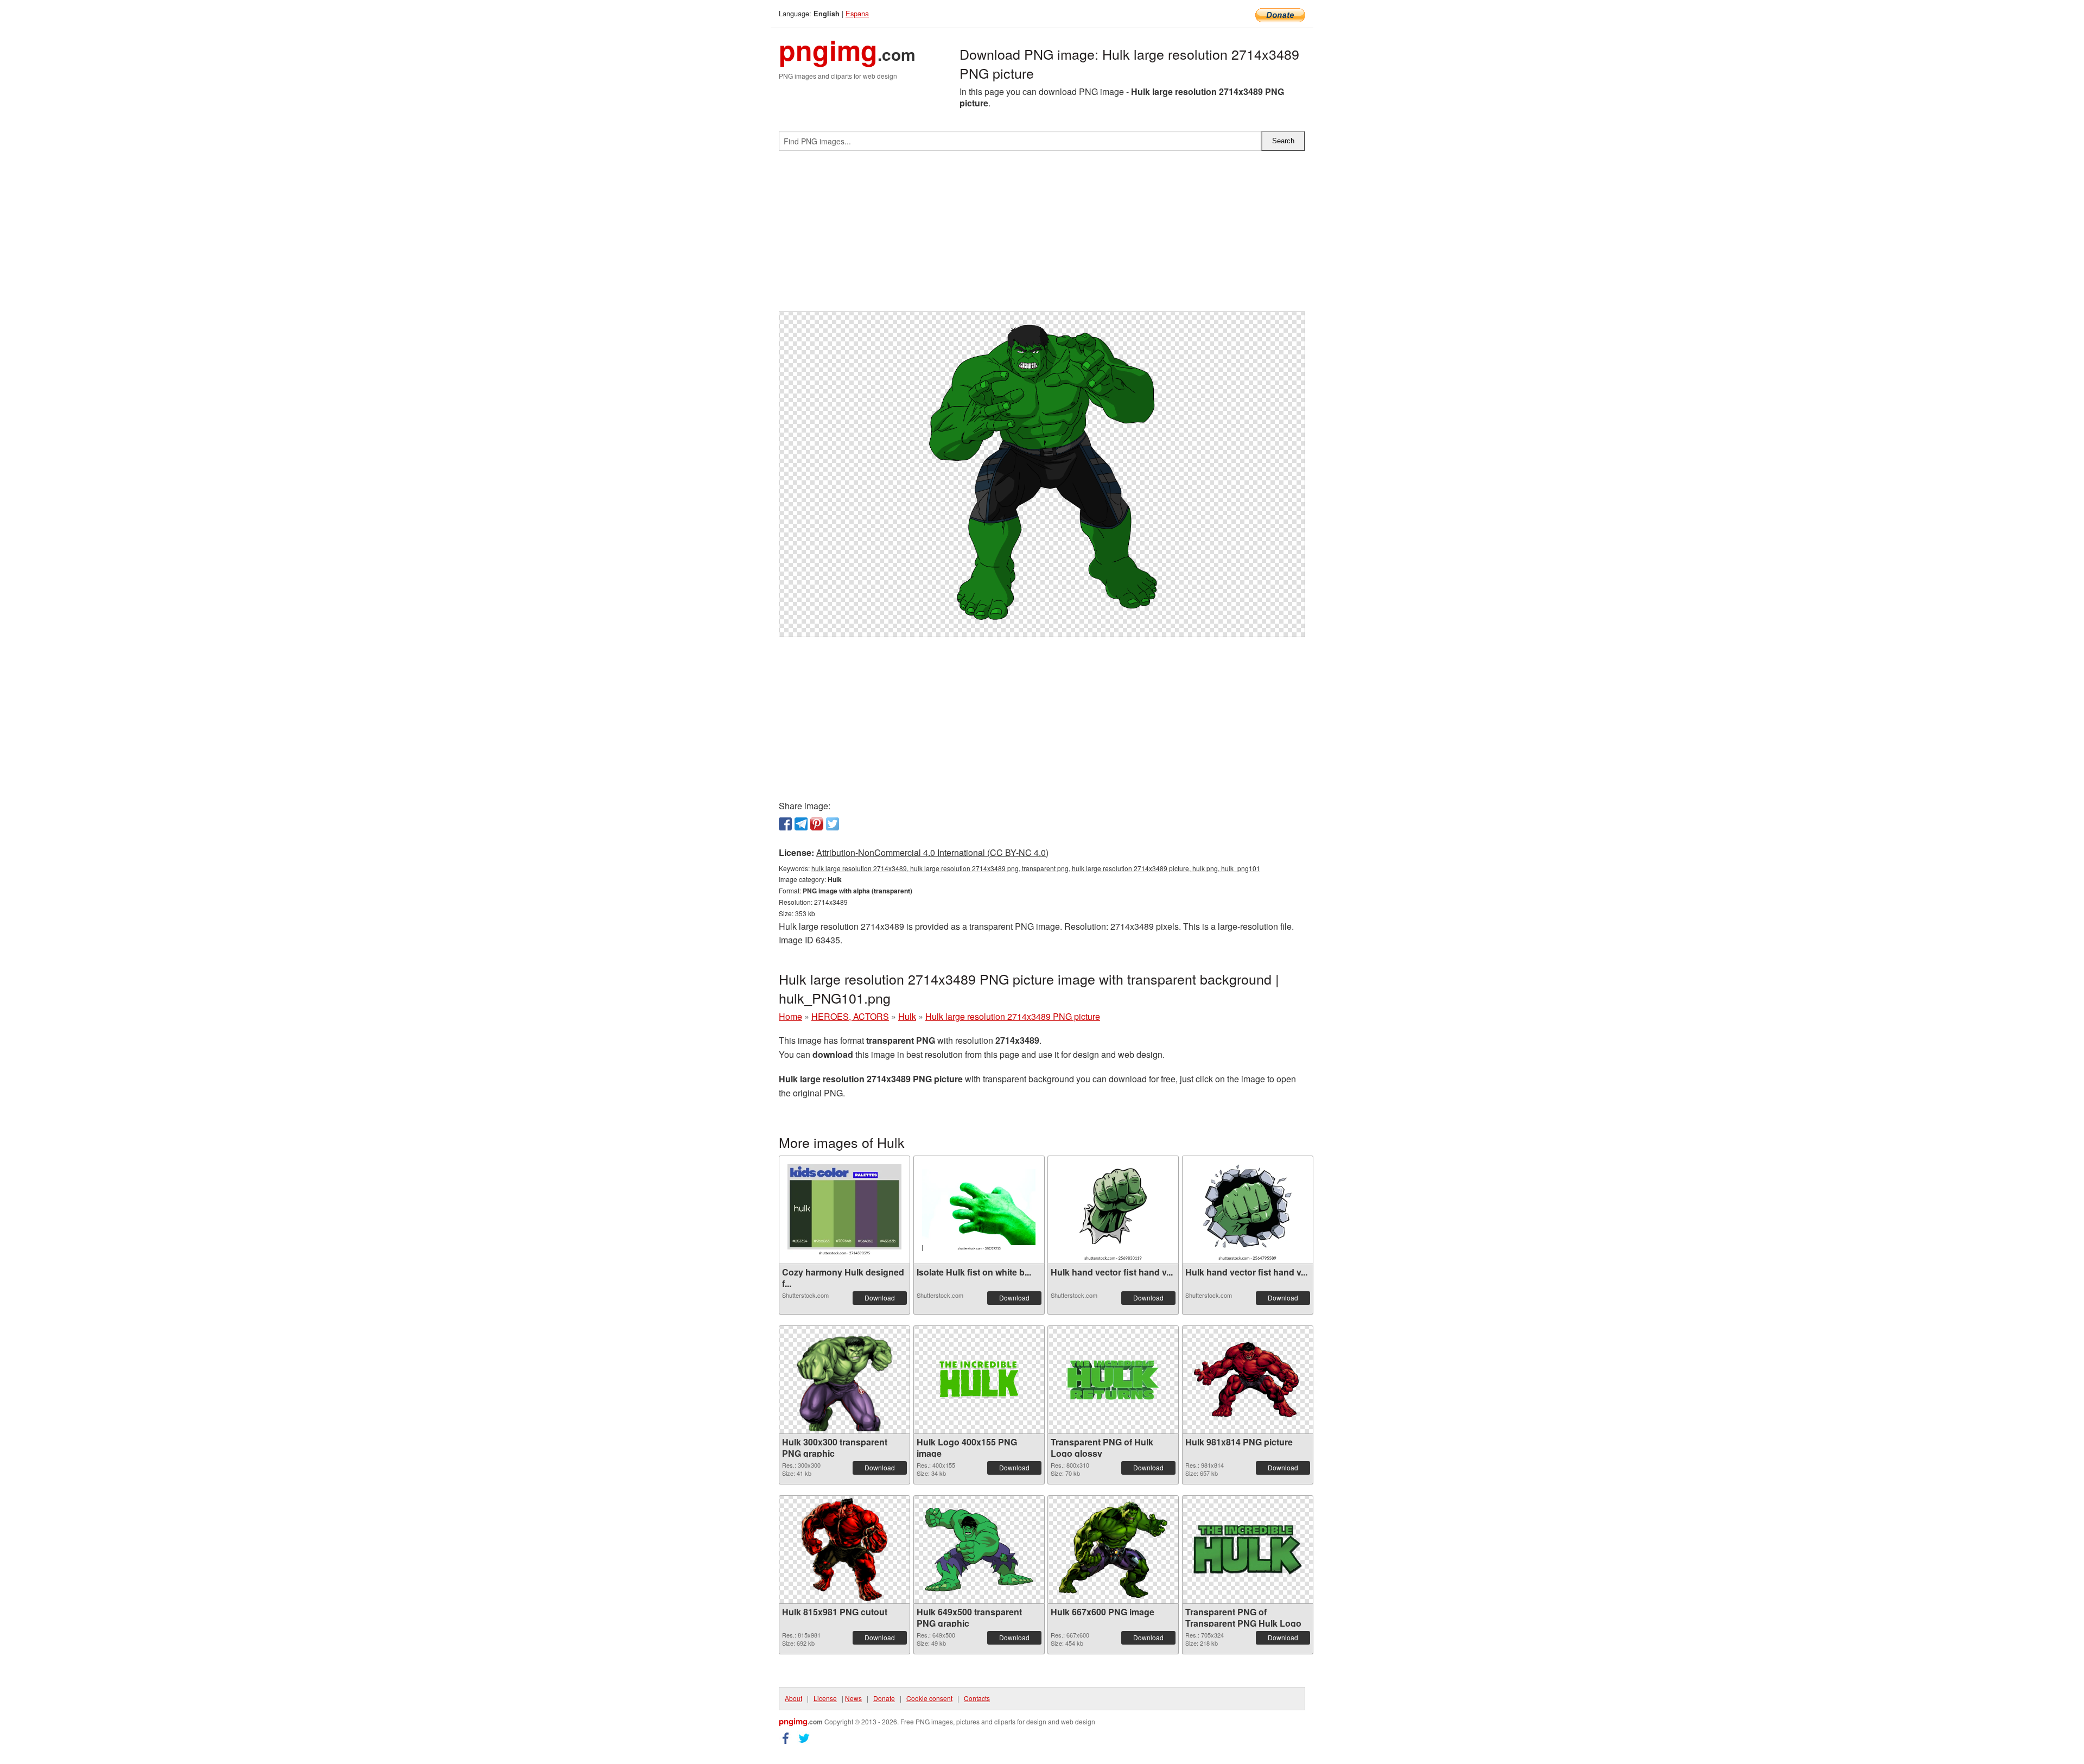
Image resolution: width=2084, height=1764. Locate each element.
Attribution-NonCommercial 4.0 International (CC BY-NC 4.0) (932, 852)
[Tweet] (833, 824)
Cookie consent (929, 1698)
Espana (857, 13)
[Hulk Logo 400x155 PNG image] (979, 1380)
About (793, 1698)
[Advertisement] (1042, 236)
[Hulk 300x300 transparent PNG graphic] (844, 1380)
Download (880, 1297)
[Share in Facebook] (785, 824)
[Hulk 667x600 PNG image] (1113, 1550)
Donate (884, 1698)
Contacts (977, 1698)
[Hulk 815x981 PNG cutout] (844, 1550)
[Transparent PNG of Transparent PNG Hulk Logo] (1248, 1550)
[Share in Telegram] (801, 824)
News (853, 1698)
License (825, 1698)
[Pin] (817, 824)
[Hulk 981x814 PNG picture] (1248, 1380)
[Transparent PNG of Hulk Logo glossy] (1113, 1380)
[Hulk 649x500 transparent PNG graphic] (979, 1550)
